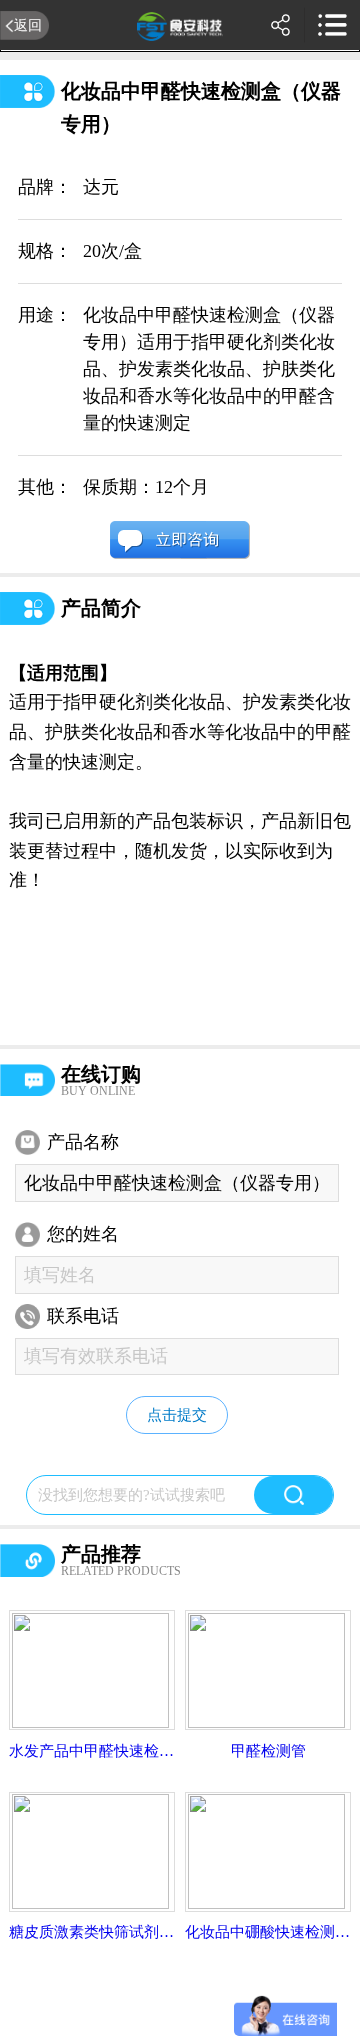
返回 (28, 25)
